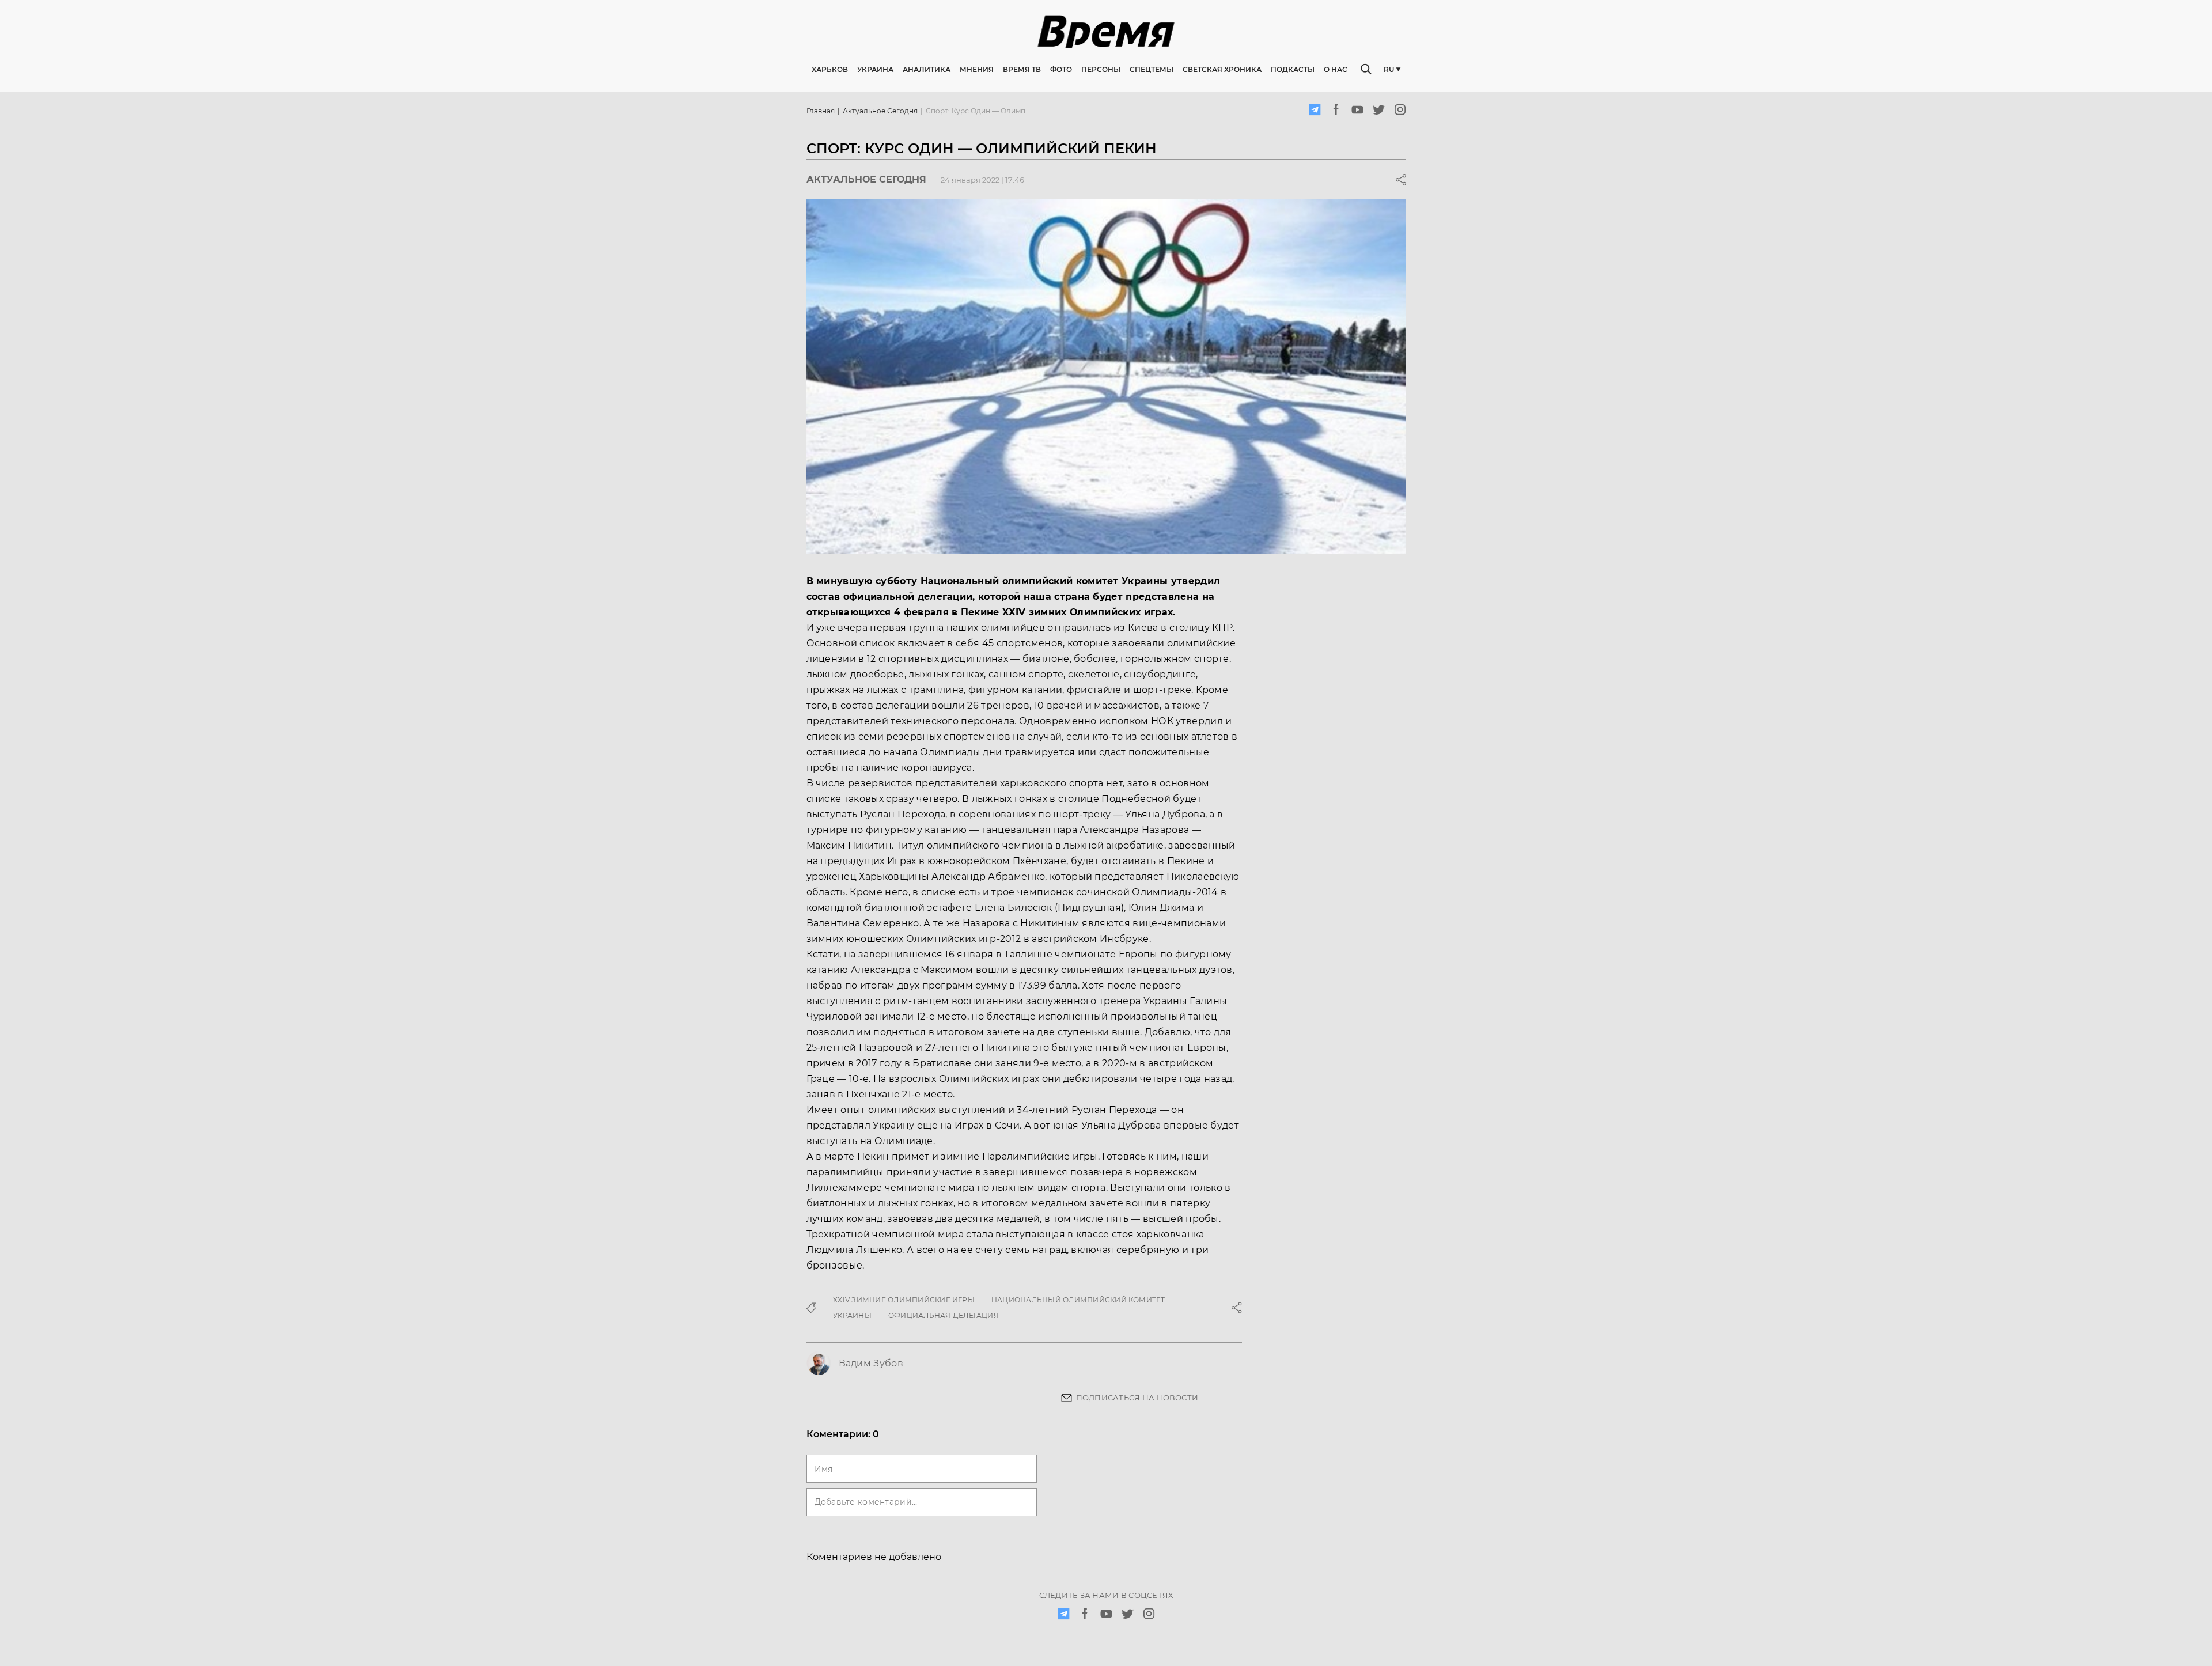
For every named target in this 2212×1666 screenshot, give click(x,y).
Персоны (1101, 69)
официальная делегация (944, 1315)
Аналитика (927, 69)
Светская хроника (1222, 69)
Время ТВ (1022, 69)
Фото (1061, 69)
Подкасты (1293, 69)
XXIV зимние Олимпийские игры (904, 1300)
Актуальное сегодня (880, 111)
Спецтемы (1152, 69)
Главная (821, 111)
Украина (875, 69)
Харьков (830, 69)
